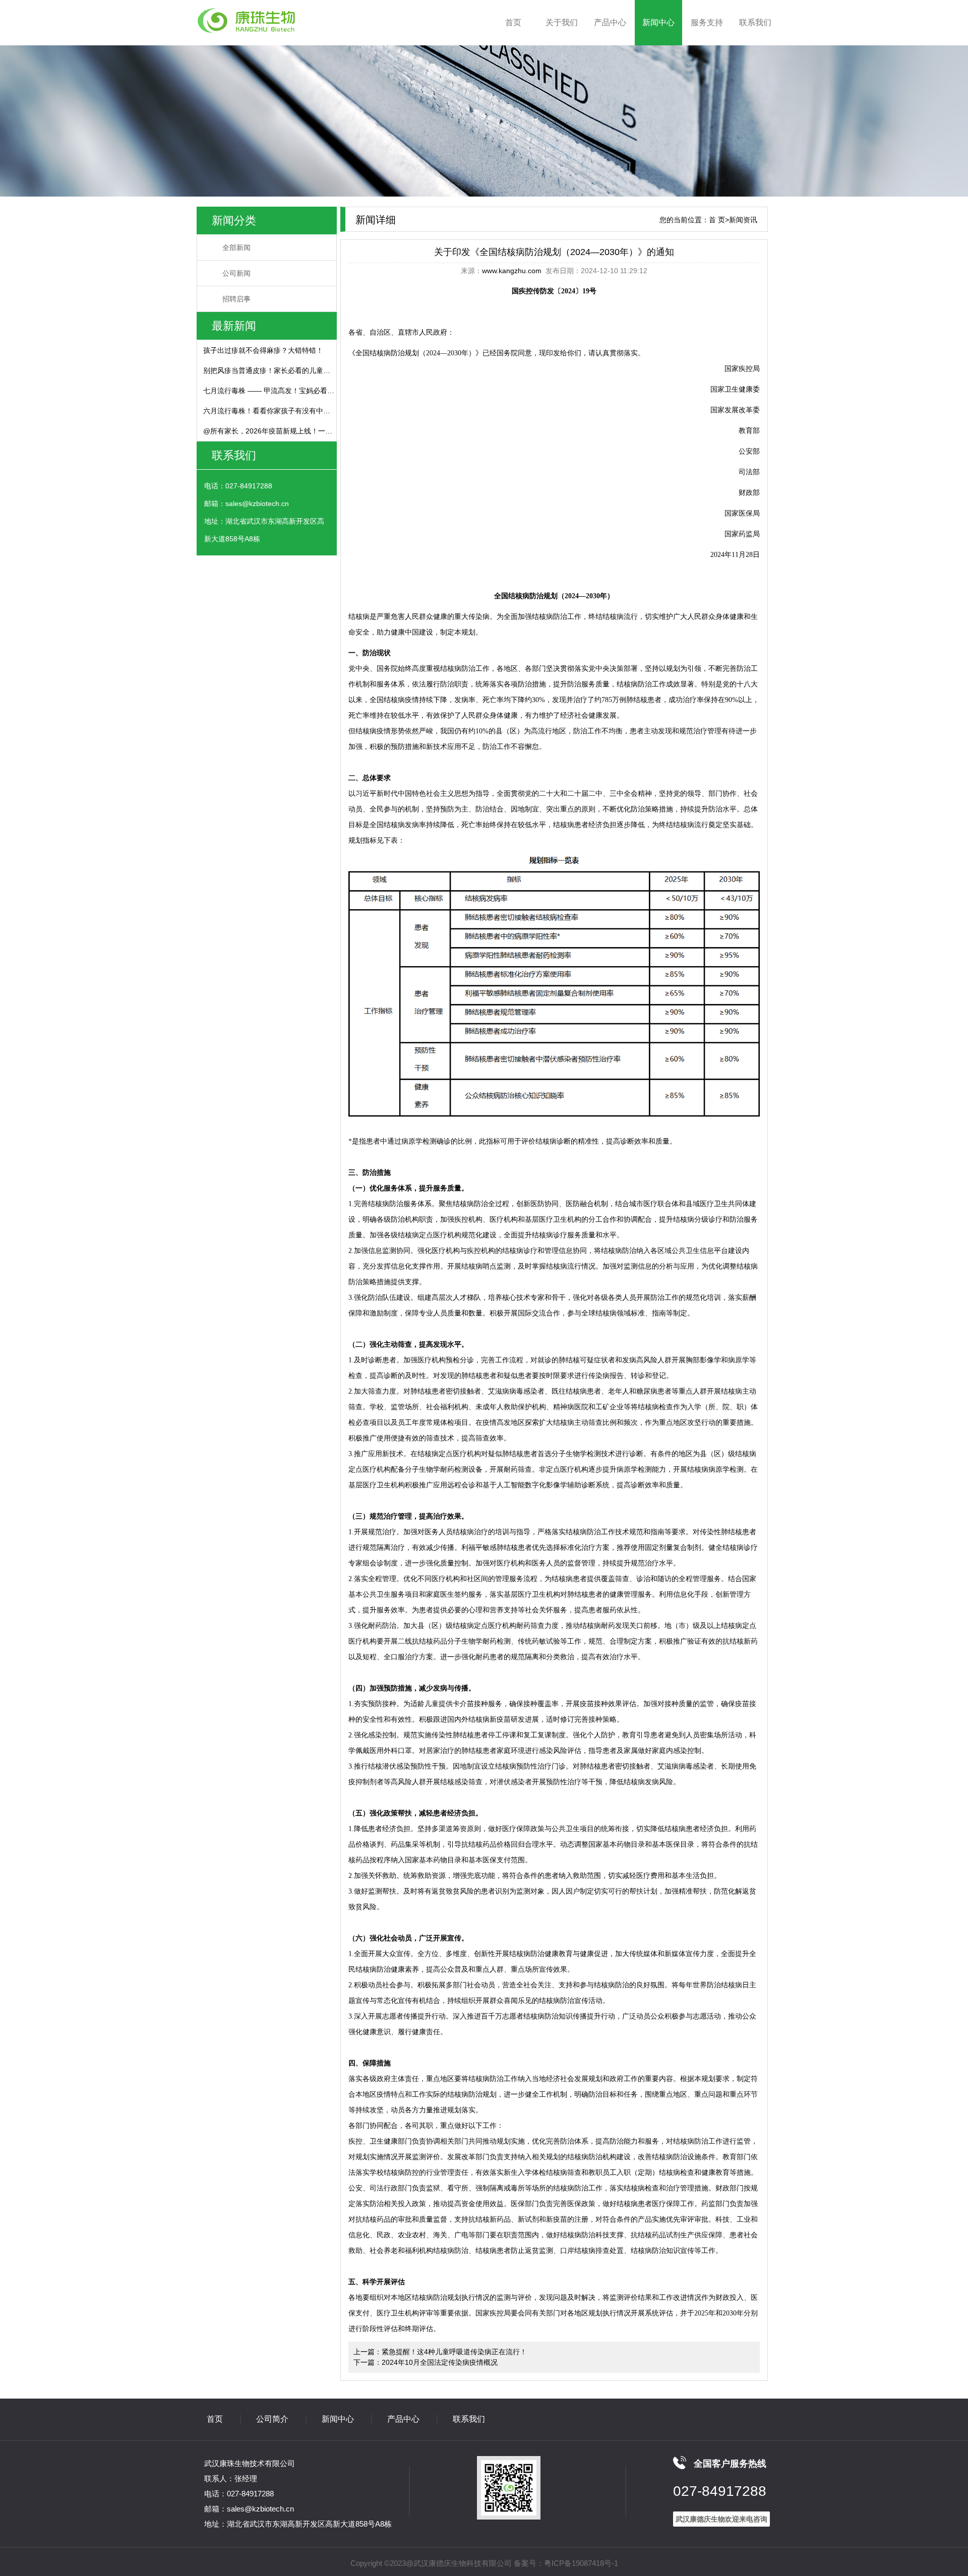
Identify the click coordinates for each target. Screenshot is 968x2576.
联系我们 (755, 22)
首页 (513, 22)
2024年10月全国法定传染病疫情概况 (440, 2362)
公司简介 (272, 2419)
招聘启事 (236, 299)
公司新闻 (236, 273)
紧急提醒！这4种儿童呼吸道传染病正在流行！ (454, 2352)
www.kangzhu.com (512, 271)
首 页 (717, 220)
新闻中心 (658, 22)
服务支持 (707, 22)
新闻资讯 (743, 220)
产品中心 (610, 22)
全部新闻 (236, 247)
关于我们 (562, 22)
